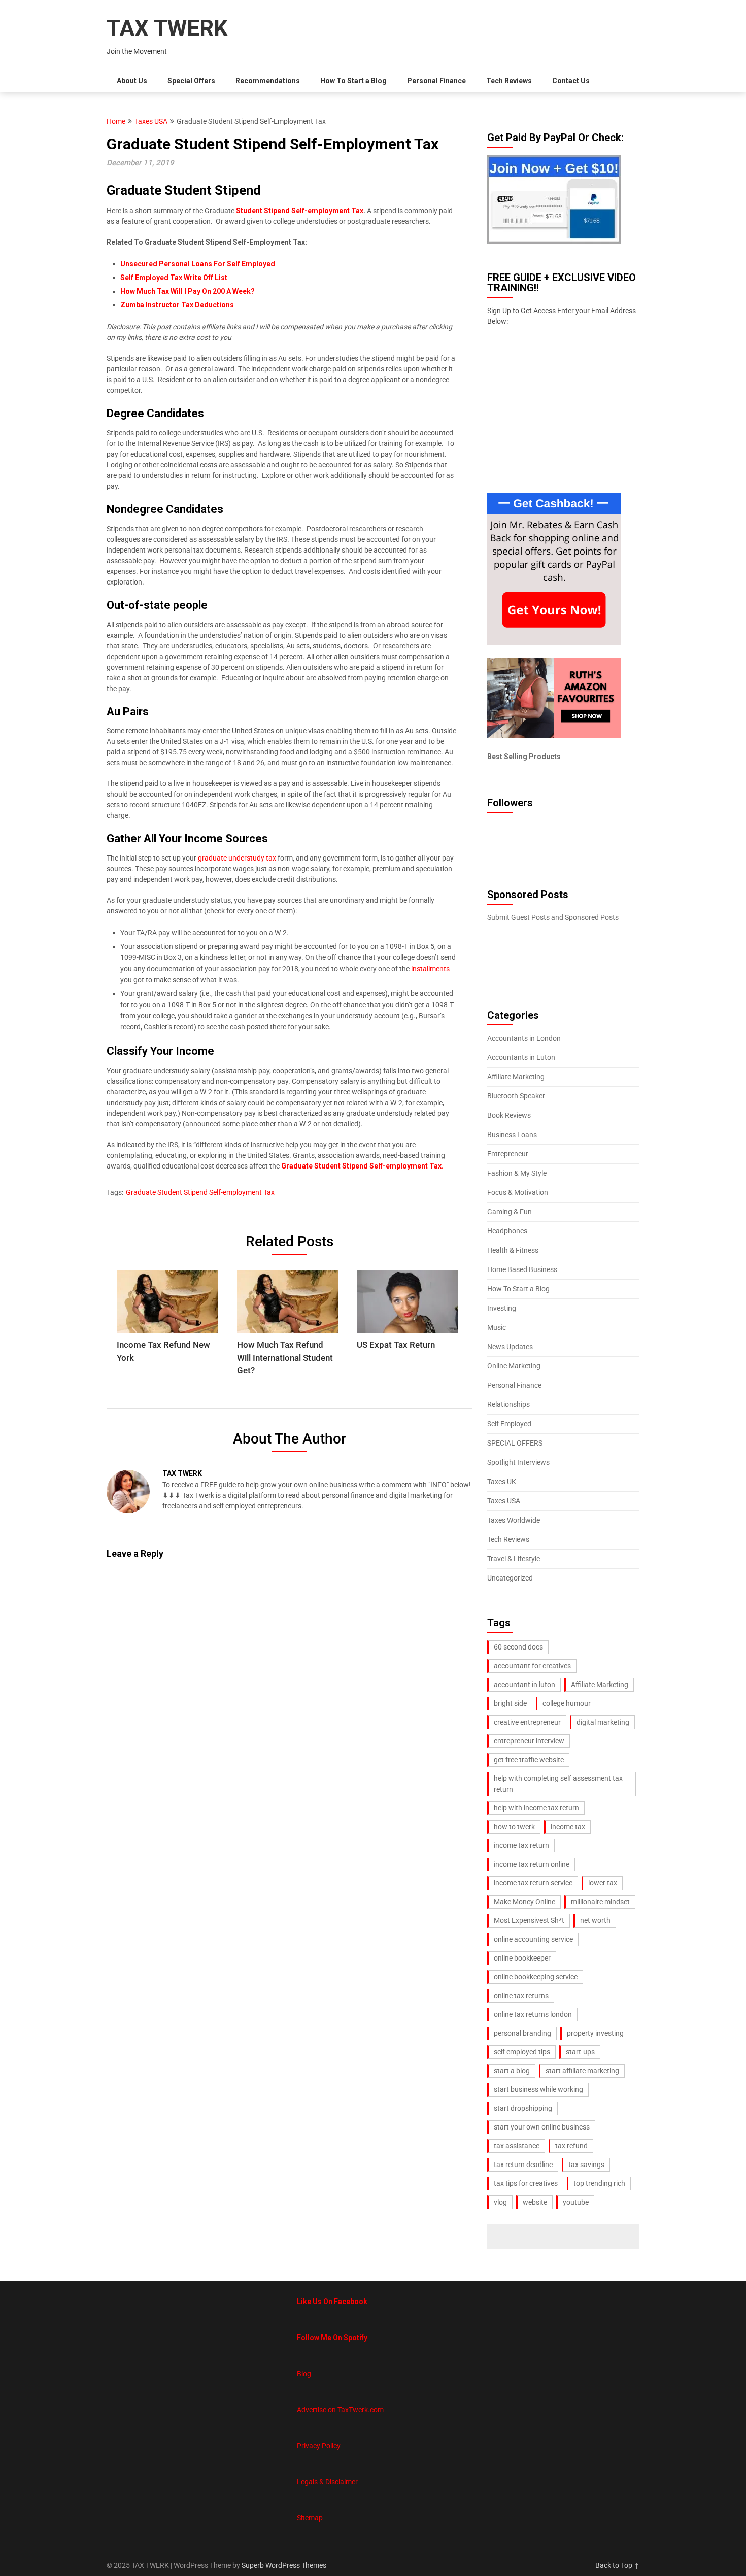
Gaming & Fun (510, 1212)
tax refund (571, 2146)
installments (430, 969)
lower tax (603, 1883)
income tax (568, 1827)
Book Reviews (509, 1115)
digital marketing (603, 1722)
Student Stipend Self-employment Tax (300, 211)
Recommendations (268, 81)
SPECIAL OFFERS (515, 1443)
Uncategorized (510, 1578)
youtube (576, 2202)
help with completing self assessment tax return (558, 1784)
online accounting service (533, 1939)
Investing (502, 1308)
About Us (132, 81)
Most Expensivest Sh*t (529, 1920)
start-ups (580, 2052)
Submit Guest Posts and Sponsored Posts (553, 917)
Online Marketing (514, 1366)
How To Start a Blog (353, 81)
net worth (595, 1920)
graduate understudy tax (237, 858)
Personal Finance (436, 81)
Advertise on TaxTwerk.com (340, 2410)
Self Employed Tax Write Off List (174, 278)
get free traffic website (529, 1760)
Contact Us (571, 81)
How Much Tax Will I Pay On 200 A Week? (188, 291)
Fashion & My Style (517, 1173)
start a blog (512, 2071)
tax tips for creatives (526, 2183)
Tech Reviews (509, 81)
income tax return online (532, 1864)
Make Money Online (524, 1902)
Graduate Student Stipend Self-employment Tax (200, 1192)
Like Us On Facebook (332, 2302)
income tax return (521, 1845)
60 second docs (518, 1647)
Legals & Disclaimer (327, 2482)
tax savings (586, 2165)
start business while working (538, 2089)
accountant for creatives (532, 1666)
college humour (567, 1703)
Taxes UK (502, 1482)
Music (497, 1327)
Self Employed (509, 1424)
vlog (500, 2202)
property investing (595, 2033)
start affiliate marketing (582, 2071)
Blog (304, 2374)
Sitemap (310, 2518)
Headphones (507, 1231)
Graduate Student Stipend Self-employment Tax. (362, 1166)
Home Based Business (522, 1269)
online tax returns (521, 1996)
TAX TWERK (167, 28)
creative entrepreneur (527, 1722)
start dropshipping (523, 2108)
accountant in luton (524, 1685)
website (535, 2202)
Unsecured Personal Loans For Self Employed (198, 264)
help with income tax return (536, 1808)
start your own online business (542, 2127)
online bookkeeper (522, 1958)
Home (116, 121)
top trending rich (599, 2183)
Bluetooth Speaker (516, 1096)
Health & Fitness (513, 1250)
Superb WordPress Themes (284, 2565)
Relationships (508, 1404)
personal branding (522, 2033)
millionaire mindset (600, 1902)
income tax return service (533, 1883)
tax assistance (517, 2146)
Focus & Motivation (518, 1192)
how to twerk (514, 1827)
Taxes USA (151, 121)
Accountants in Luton (521, 1057)
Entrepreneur (508, 1154)
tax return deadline (523, 2165)
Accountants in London (524, 1038)
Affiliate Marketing (516, 1077)
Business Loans (512, 1135)
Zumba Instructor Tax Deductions (177, 305)
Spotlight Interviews (518, 1462)
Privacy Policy (319, 2446)
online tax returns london (533, 2014)
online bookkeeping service (536, 1977)
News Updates (510, 1347)
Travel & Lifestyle (514, 1559)
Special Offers (191, 81)
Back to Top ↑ (617, 2565)
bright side (510, 1703)
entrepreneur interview (529, 1741)
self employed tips (522, 2052)
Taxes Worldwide (514, 1520)
